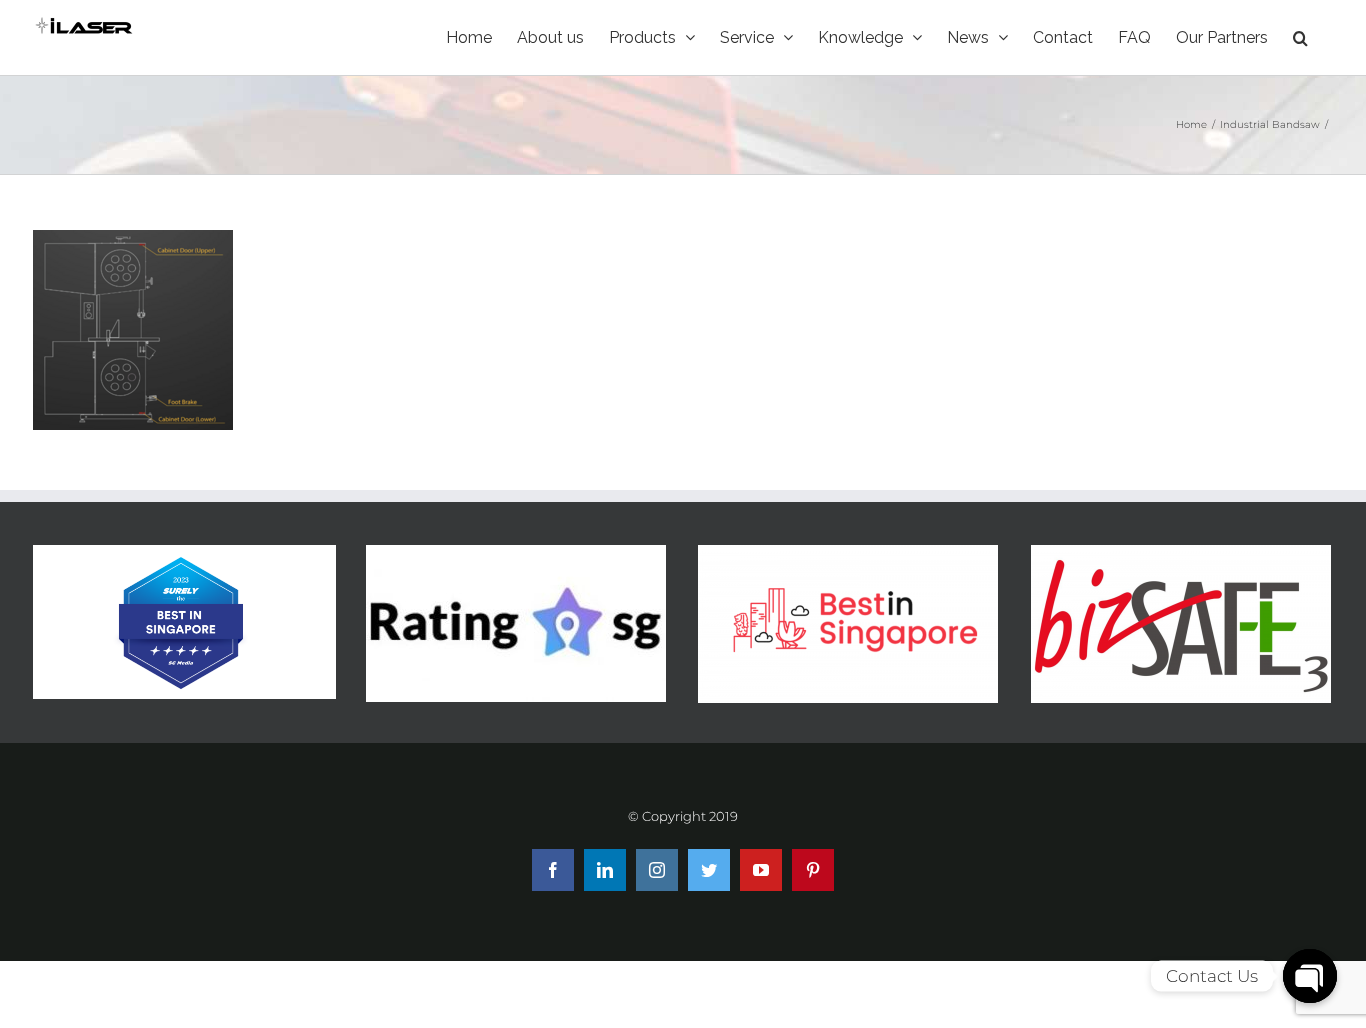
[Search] (1300, 37)
